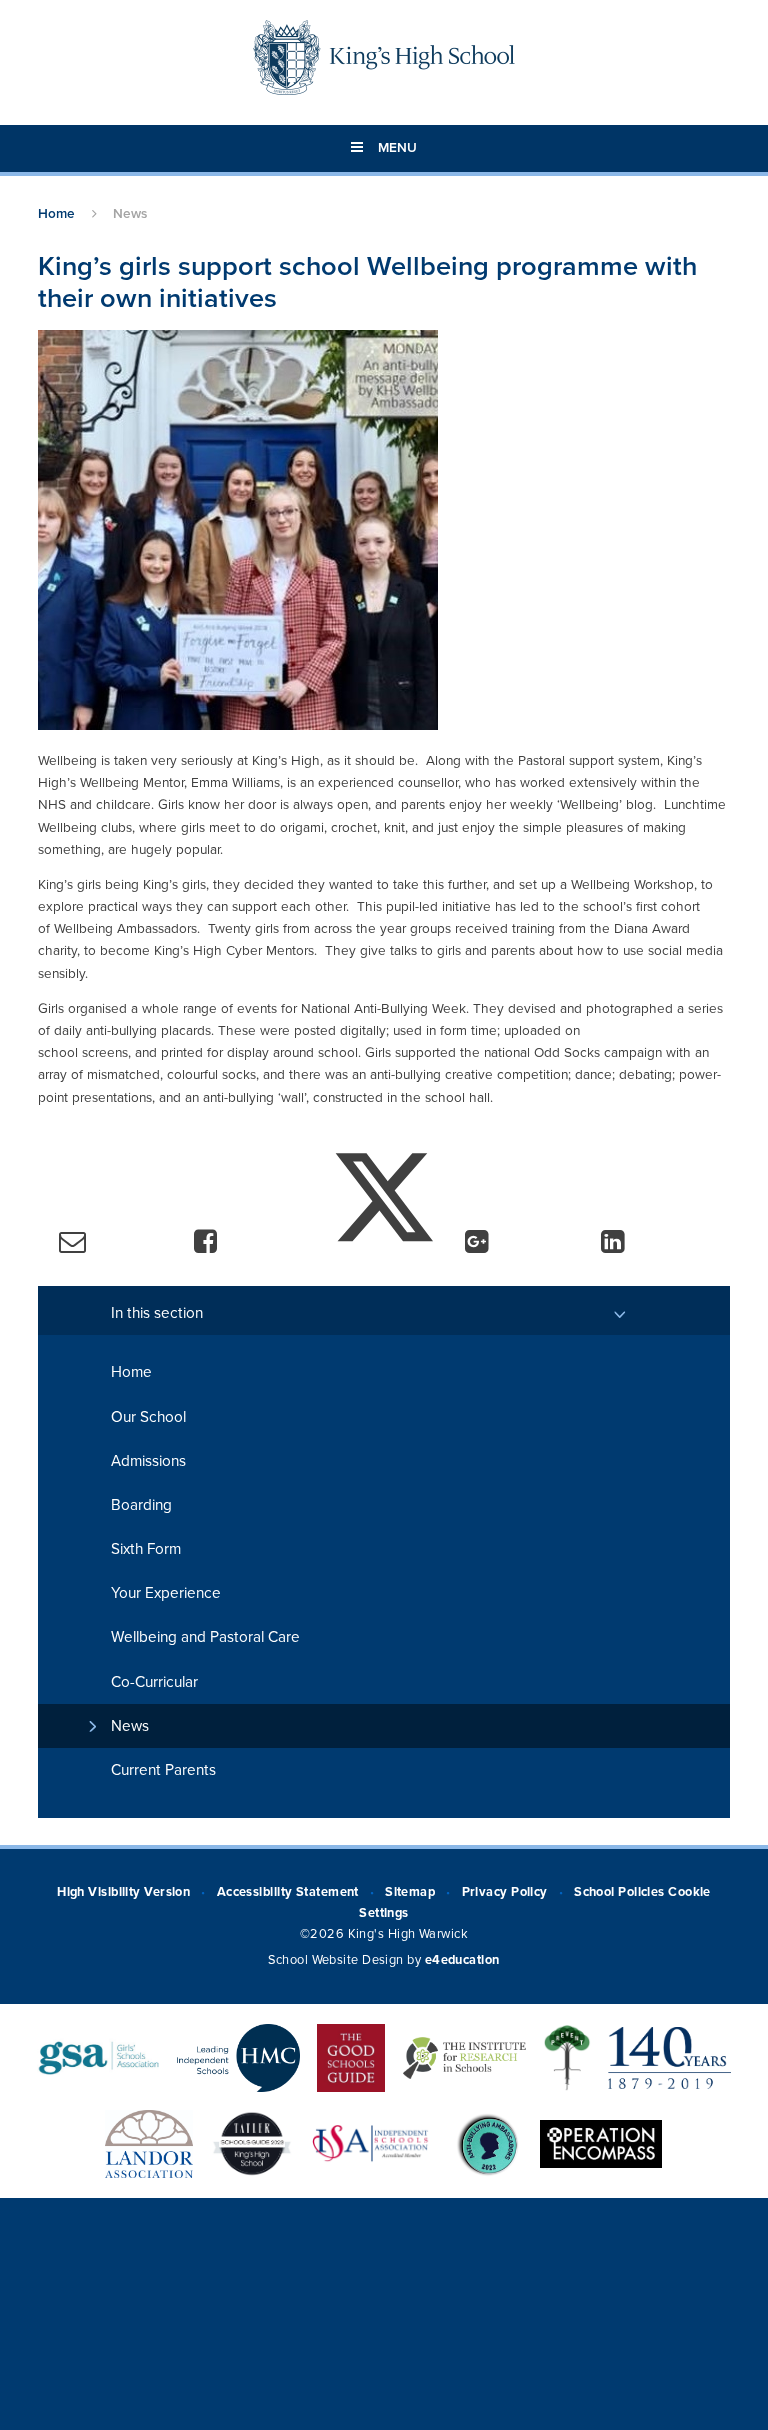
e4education (462, 1960)
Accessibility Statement (288, 1892)
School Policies (619, 1892)
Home (56, 214)
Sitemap (410, 1892)
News (130, 214)
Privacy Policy (505, 1892)
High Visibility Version (123, 1892)
